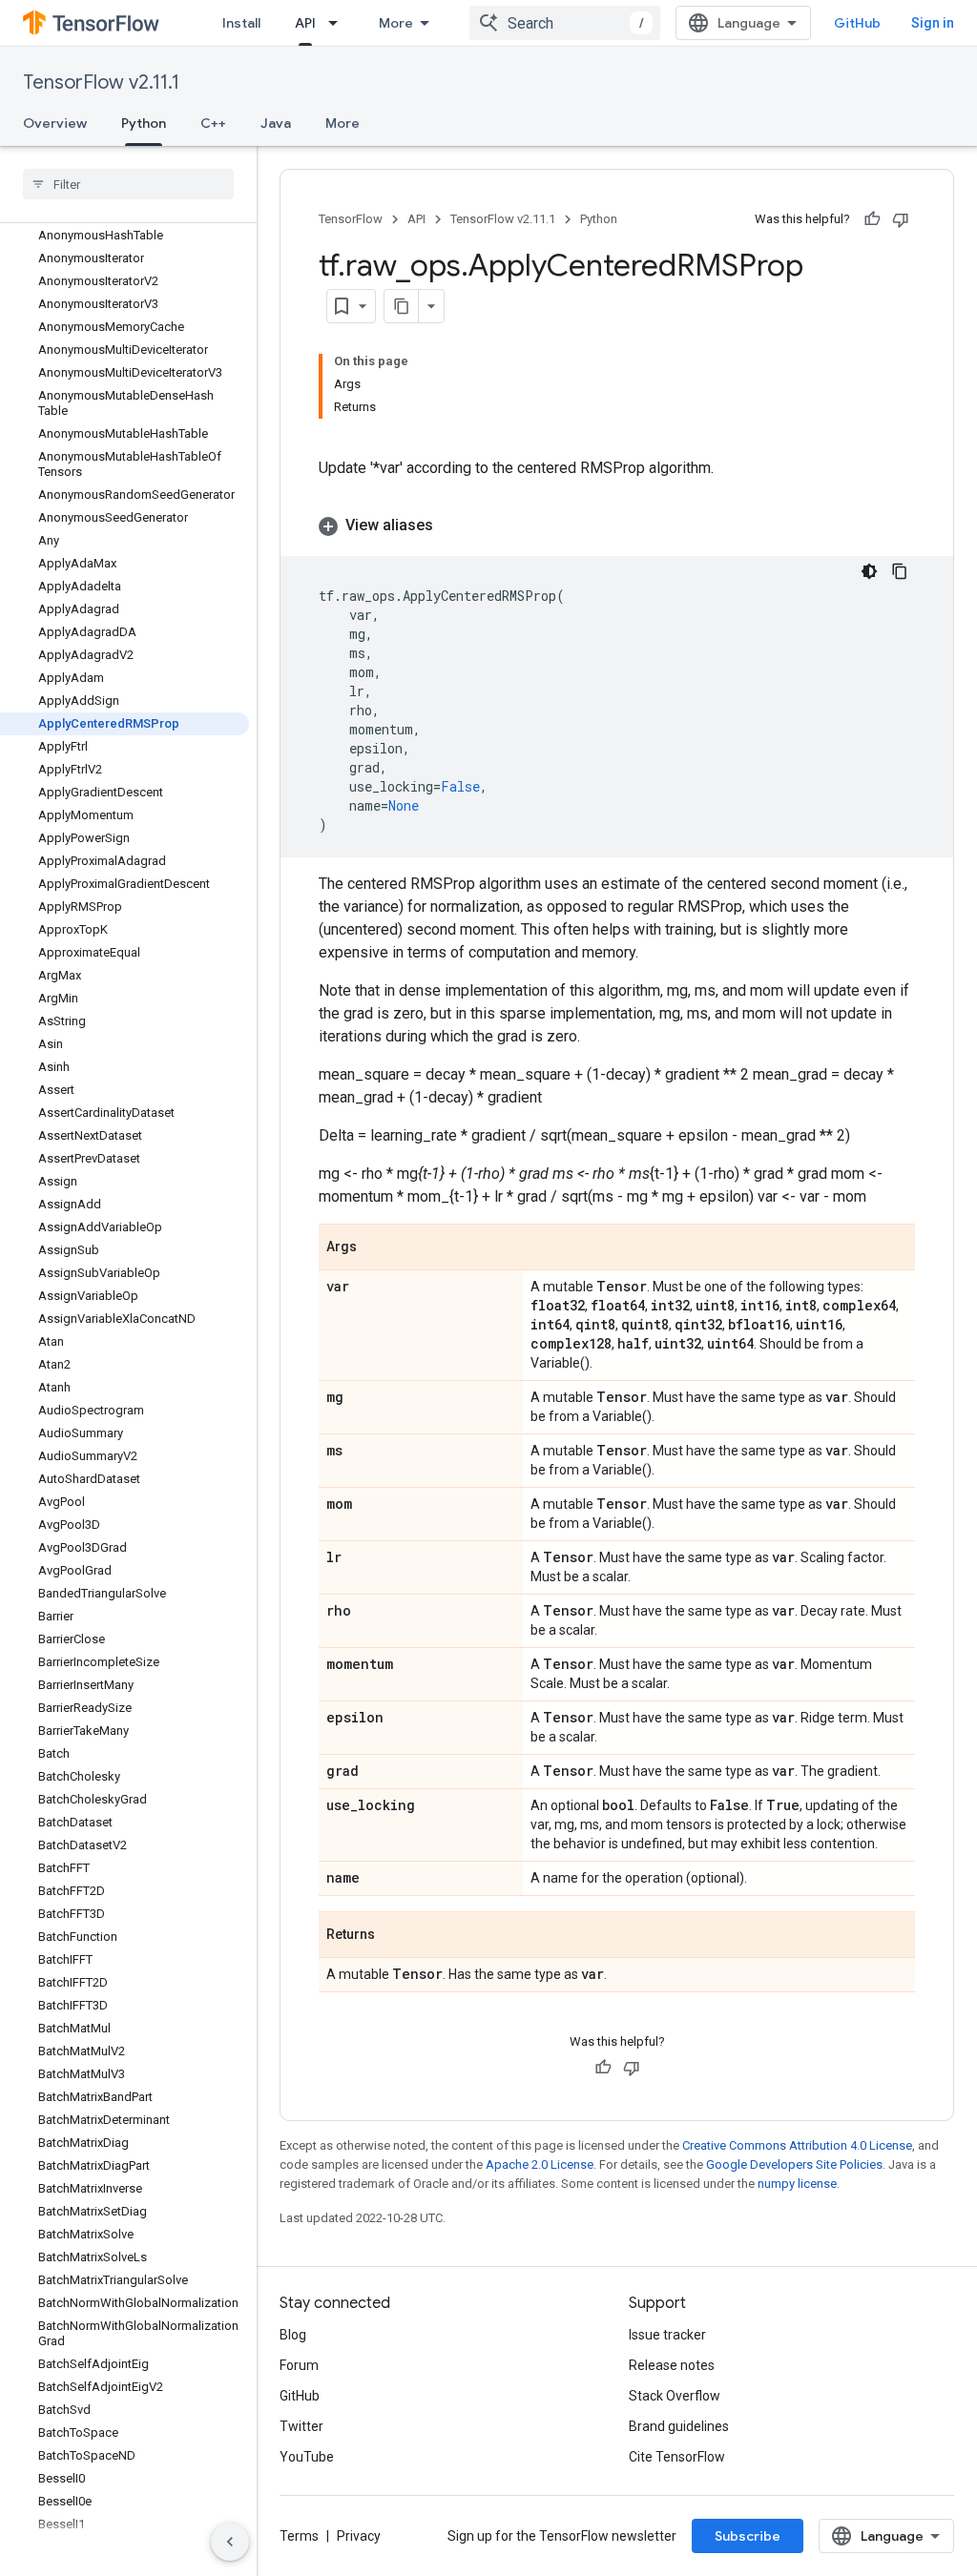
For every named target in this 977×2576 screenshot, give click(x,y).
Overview (55, 123)
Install (241, 23)
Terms (299, 2536)
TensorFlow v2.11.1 (101, 82)
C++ (213, 123)
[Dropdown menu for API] (339, 23)
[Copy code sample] (900, 571)
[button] (617, 526)
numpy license (797, 2184)
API (305, 23)
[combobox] (565, 23)
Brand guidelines (679, 2426)
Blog (293, 2335)
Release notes (672, 2365)
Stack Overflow (675, 2396)
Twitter (301, 2426)
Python (144, 123)
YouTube (307, 2457)
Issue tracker (667, 2335)
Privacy (359, 2536)
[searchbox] (128, 184)
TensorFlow (351, 219)
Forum (299, 2365)
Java (276, 123)
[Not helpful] (901, 219)
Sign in (933, 23)
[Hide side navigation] (230, 2542)
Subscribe (748, 2536)
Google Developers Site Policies (794, 2164)
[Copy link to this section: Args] (376, 1248)
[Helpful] (872, 219)
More (396, 23)
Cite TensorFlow (677, 2457)
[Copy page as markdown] (402, 306)
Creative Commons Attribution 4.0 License (797, 2145)
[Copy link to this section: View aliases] (452, 526)
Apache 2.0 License (540, 2164)
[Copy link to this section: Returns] (394, 1936)
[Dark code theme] (869, 571)
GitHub (857, 23)
